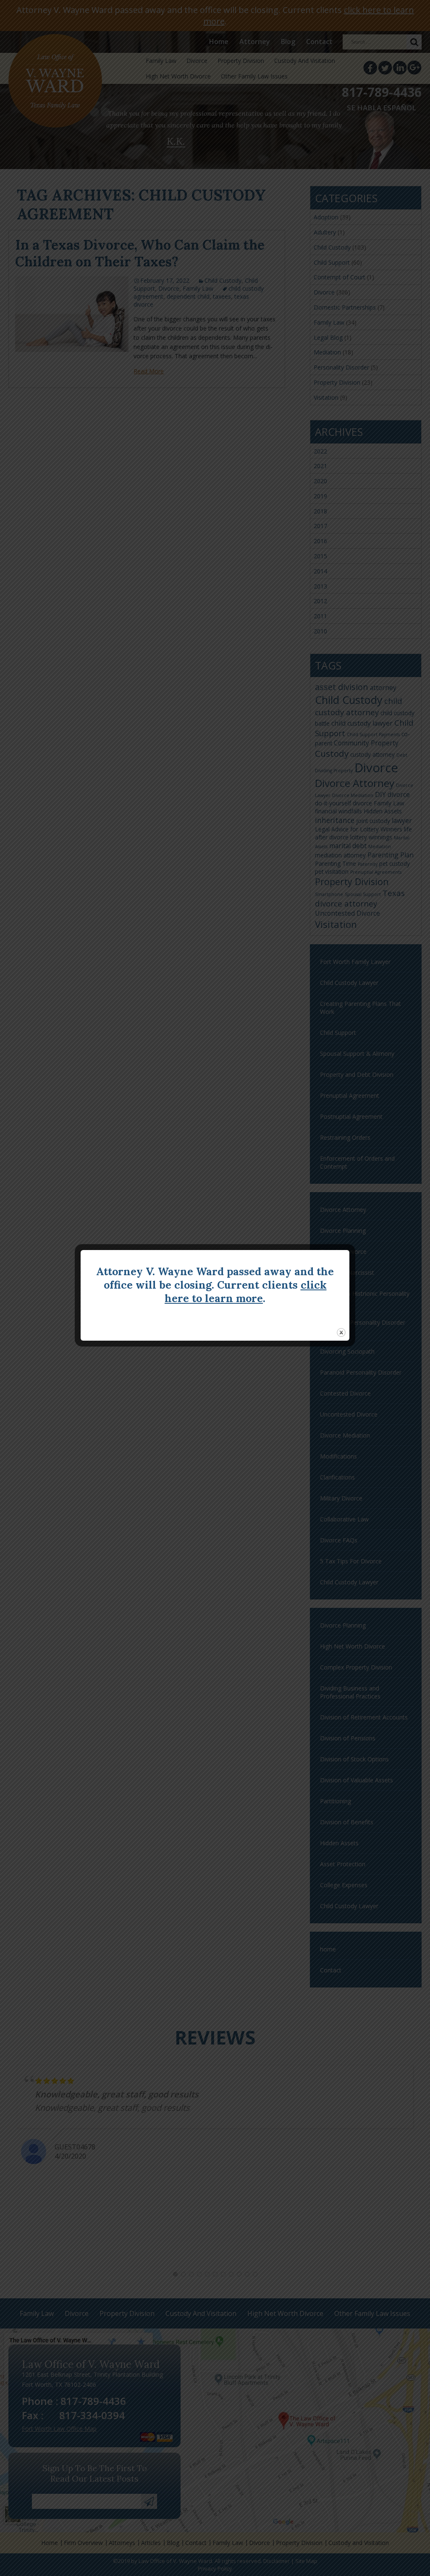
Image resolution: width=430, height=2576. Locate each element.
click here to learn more (246, 1292)
